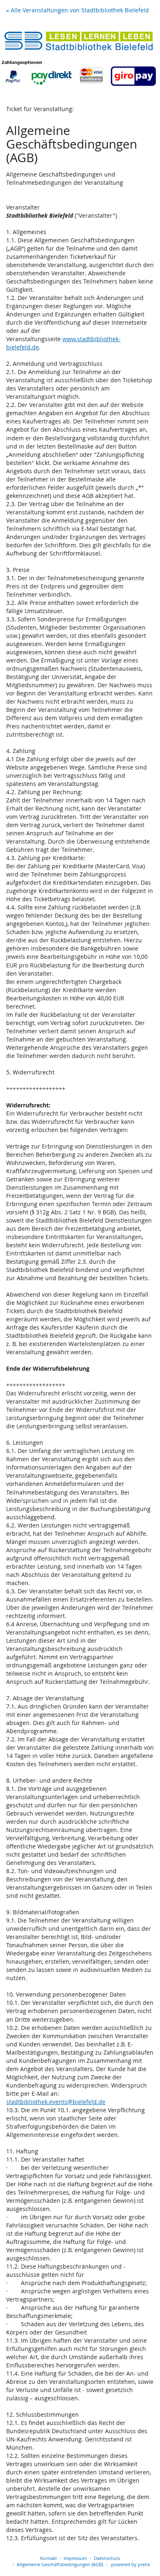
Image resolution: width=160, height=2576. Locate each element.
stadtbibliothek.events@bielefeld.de (56, 2102)
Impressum (75, 2558)
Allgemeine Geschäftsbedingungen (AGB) (60, 2564)
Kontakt (49, 2558)
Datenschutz (107, 2558)
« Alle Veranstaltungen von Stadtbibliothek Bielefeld (78, 10)
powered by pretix (131, 2564)
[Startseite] (80, 57)
